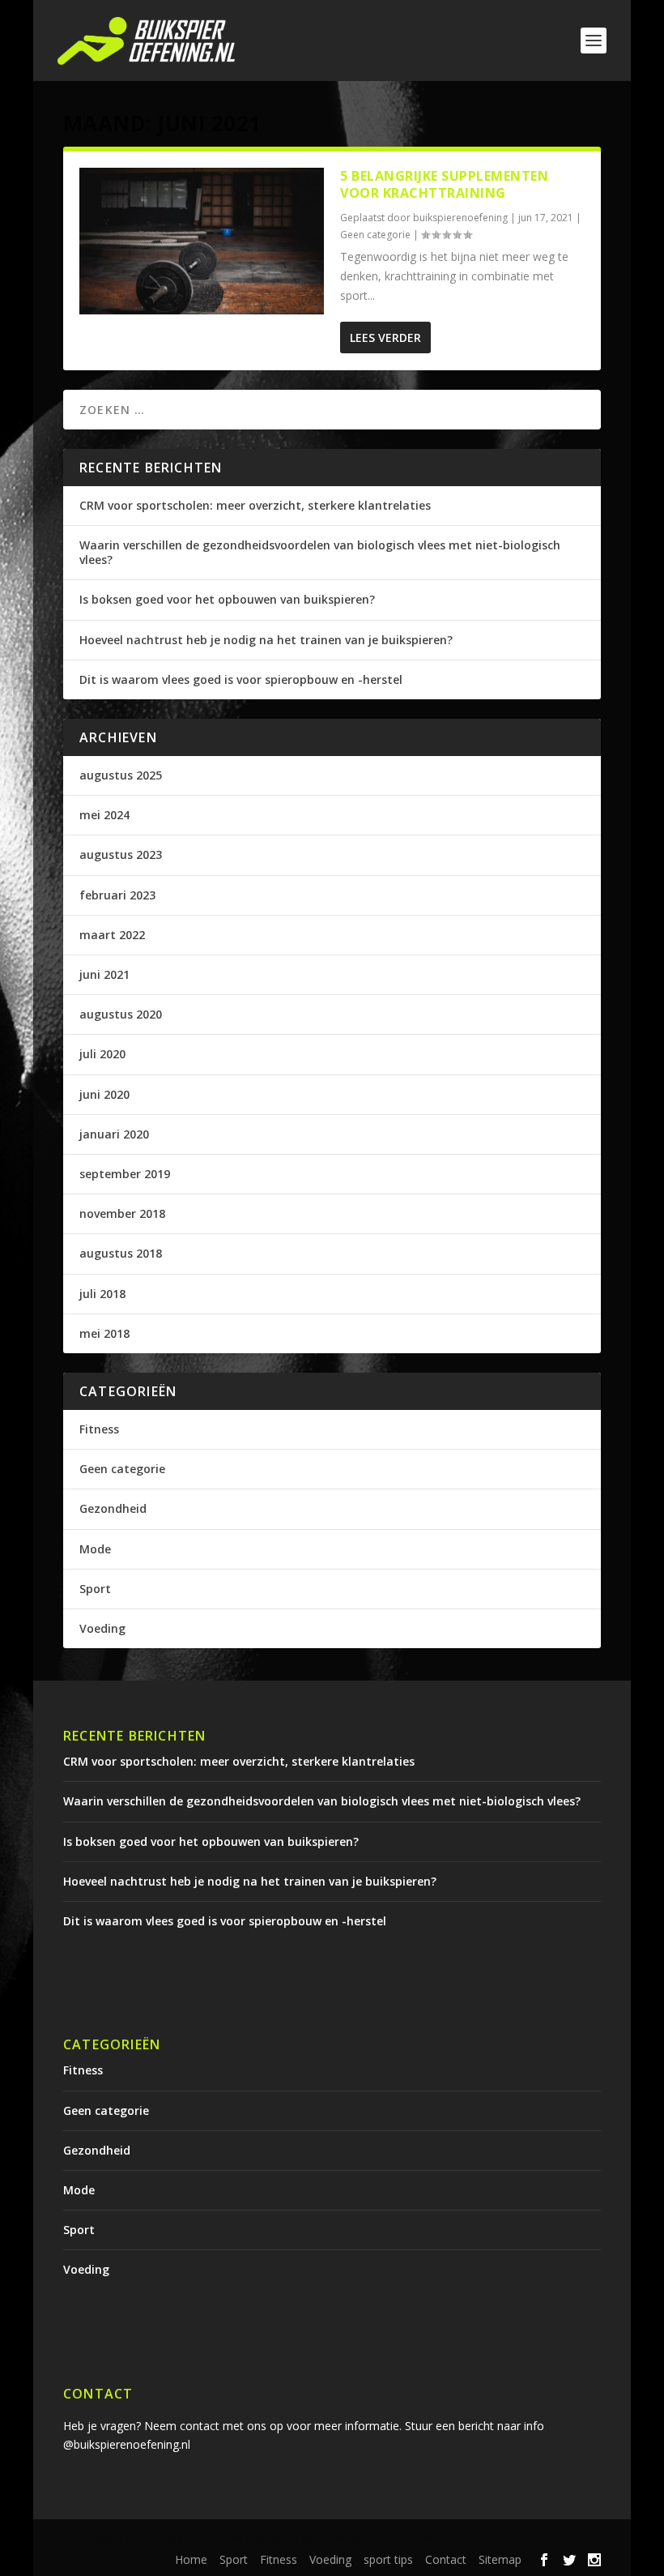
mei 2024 (104, 815)
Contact (446, 2559)
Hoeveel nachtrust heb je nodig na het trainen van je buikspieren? (266, 640)
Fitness (99, 1429)
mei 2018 (104, 1333)
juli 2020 (102, 1054)
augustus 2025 (121, 775)
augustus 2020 (121, 1014)
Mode (95, 1549)
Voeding (102, 1628)
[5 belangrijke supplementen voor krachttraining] (202, 241)
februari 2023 (117, 895)
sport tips (388, 2559)
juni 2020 (104, 1094)
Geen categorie (375, 235)
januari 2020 (114, 1134)
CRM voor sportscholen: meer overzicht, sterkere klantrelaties (255, 505)
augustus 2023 (121, 854)
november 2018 (122, 1213)
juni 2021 (104, 974)
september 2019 (125, 1174)
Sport (95, 1589)
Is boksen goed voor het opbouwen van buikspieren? (227, 599)
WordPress (409, 2538)
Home (191, 2559)
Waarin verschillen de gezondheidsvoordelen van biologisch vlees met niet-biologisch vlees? (320, 552)
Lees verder (385, 337)
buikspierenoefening (460, 218)
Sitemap (500, 2559)
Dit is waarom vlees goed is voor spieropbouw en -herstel (241, 679)
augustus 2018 (121, 1253)
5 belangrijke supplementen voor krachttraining (444, 184)
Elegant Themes (198, 2538)
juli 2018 (102, 1294)
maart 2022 (112, 935)
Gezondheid (113, 1508)
